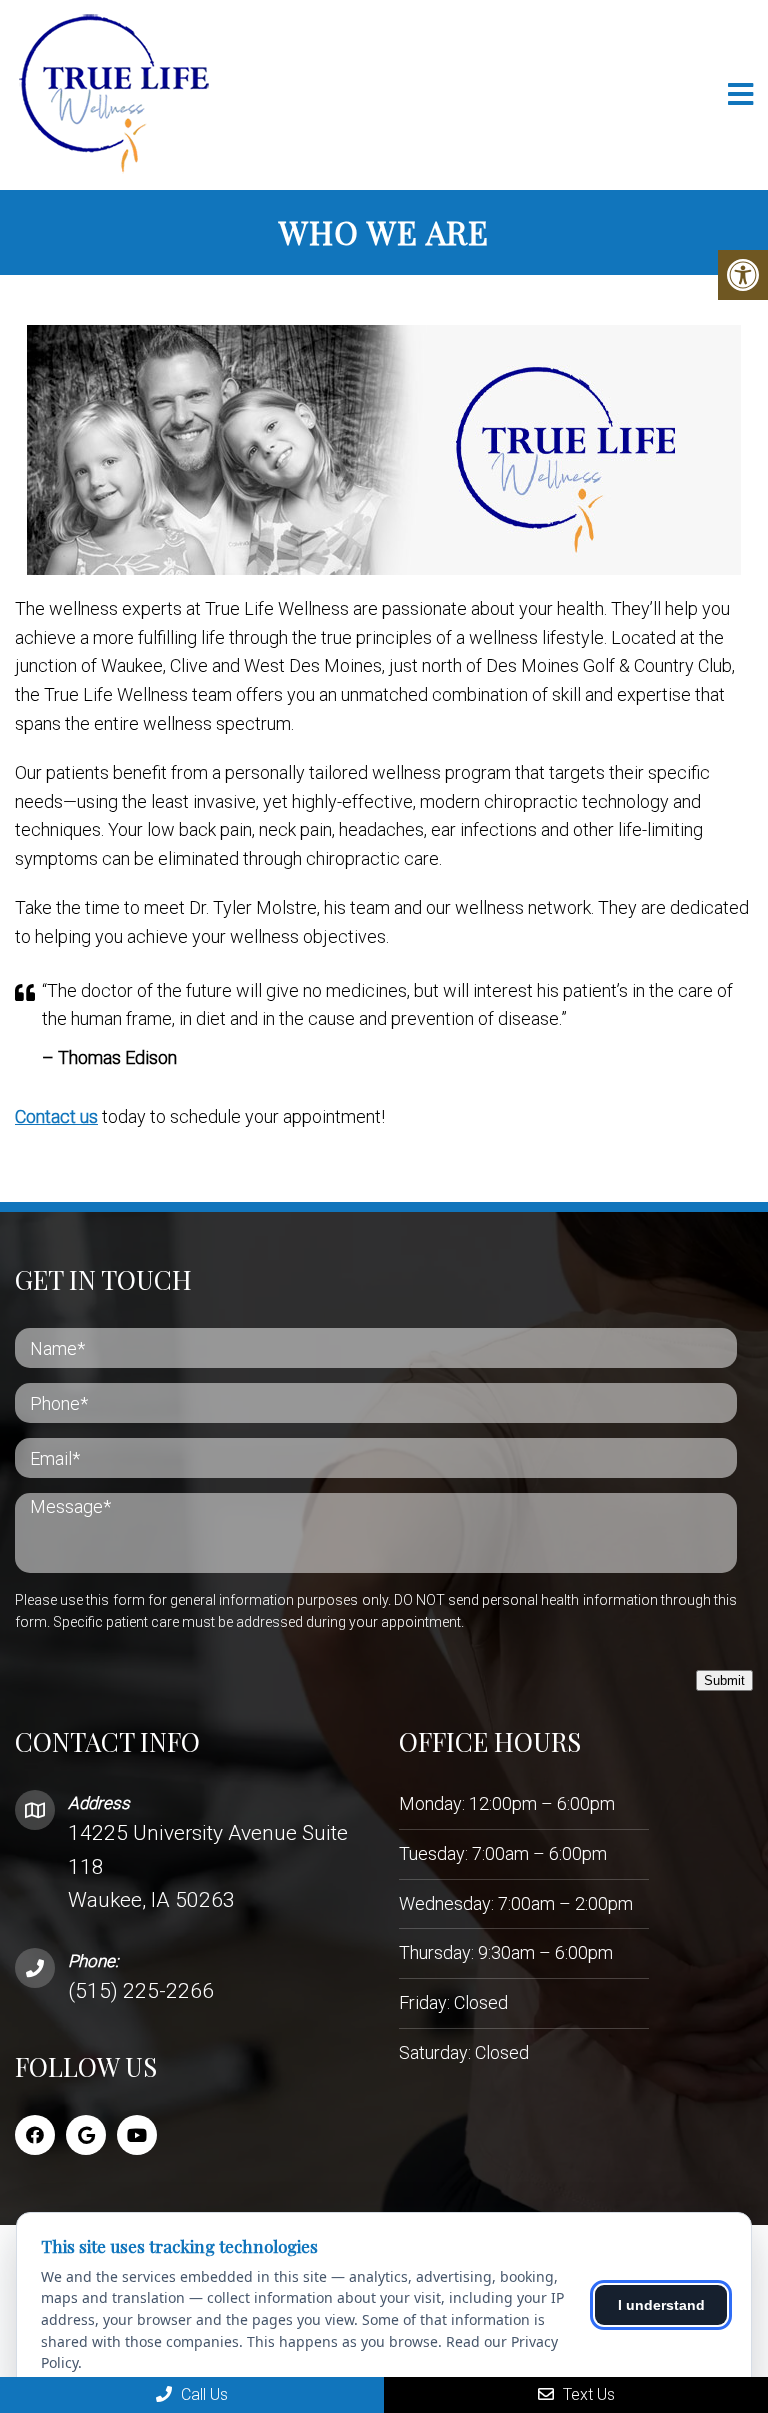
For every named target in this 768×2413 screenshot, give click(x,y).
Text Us (587, 2394)
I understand (661, 2305)
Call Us (202, 2394)
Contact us (56, 1116)
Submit (724, 1680)
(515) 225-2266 (141, 1991)
